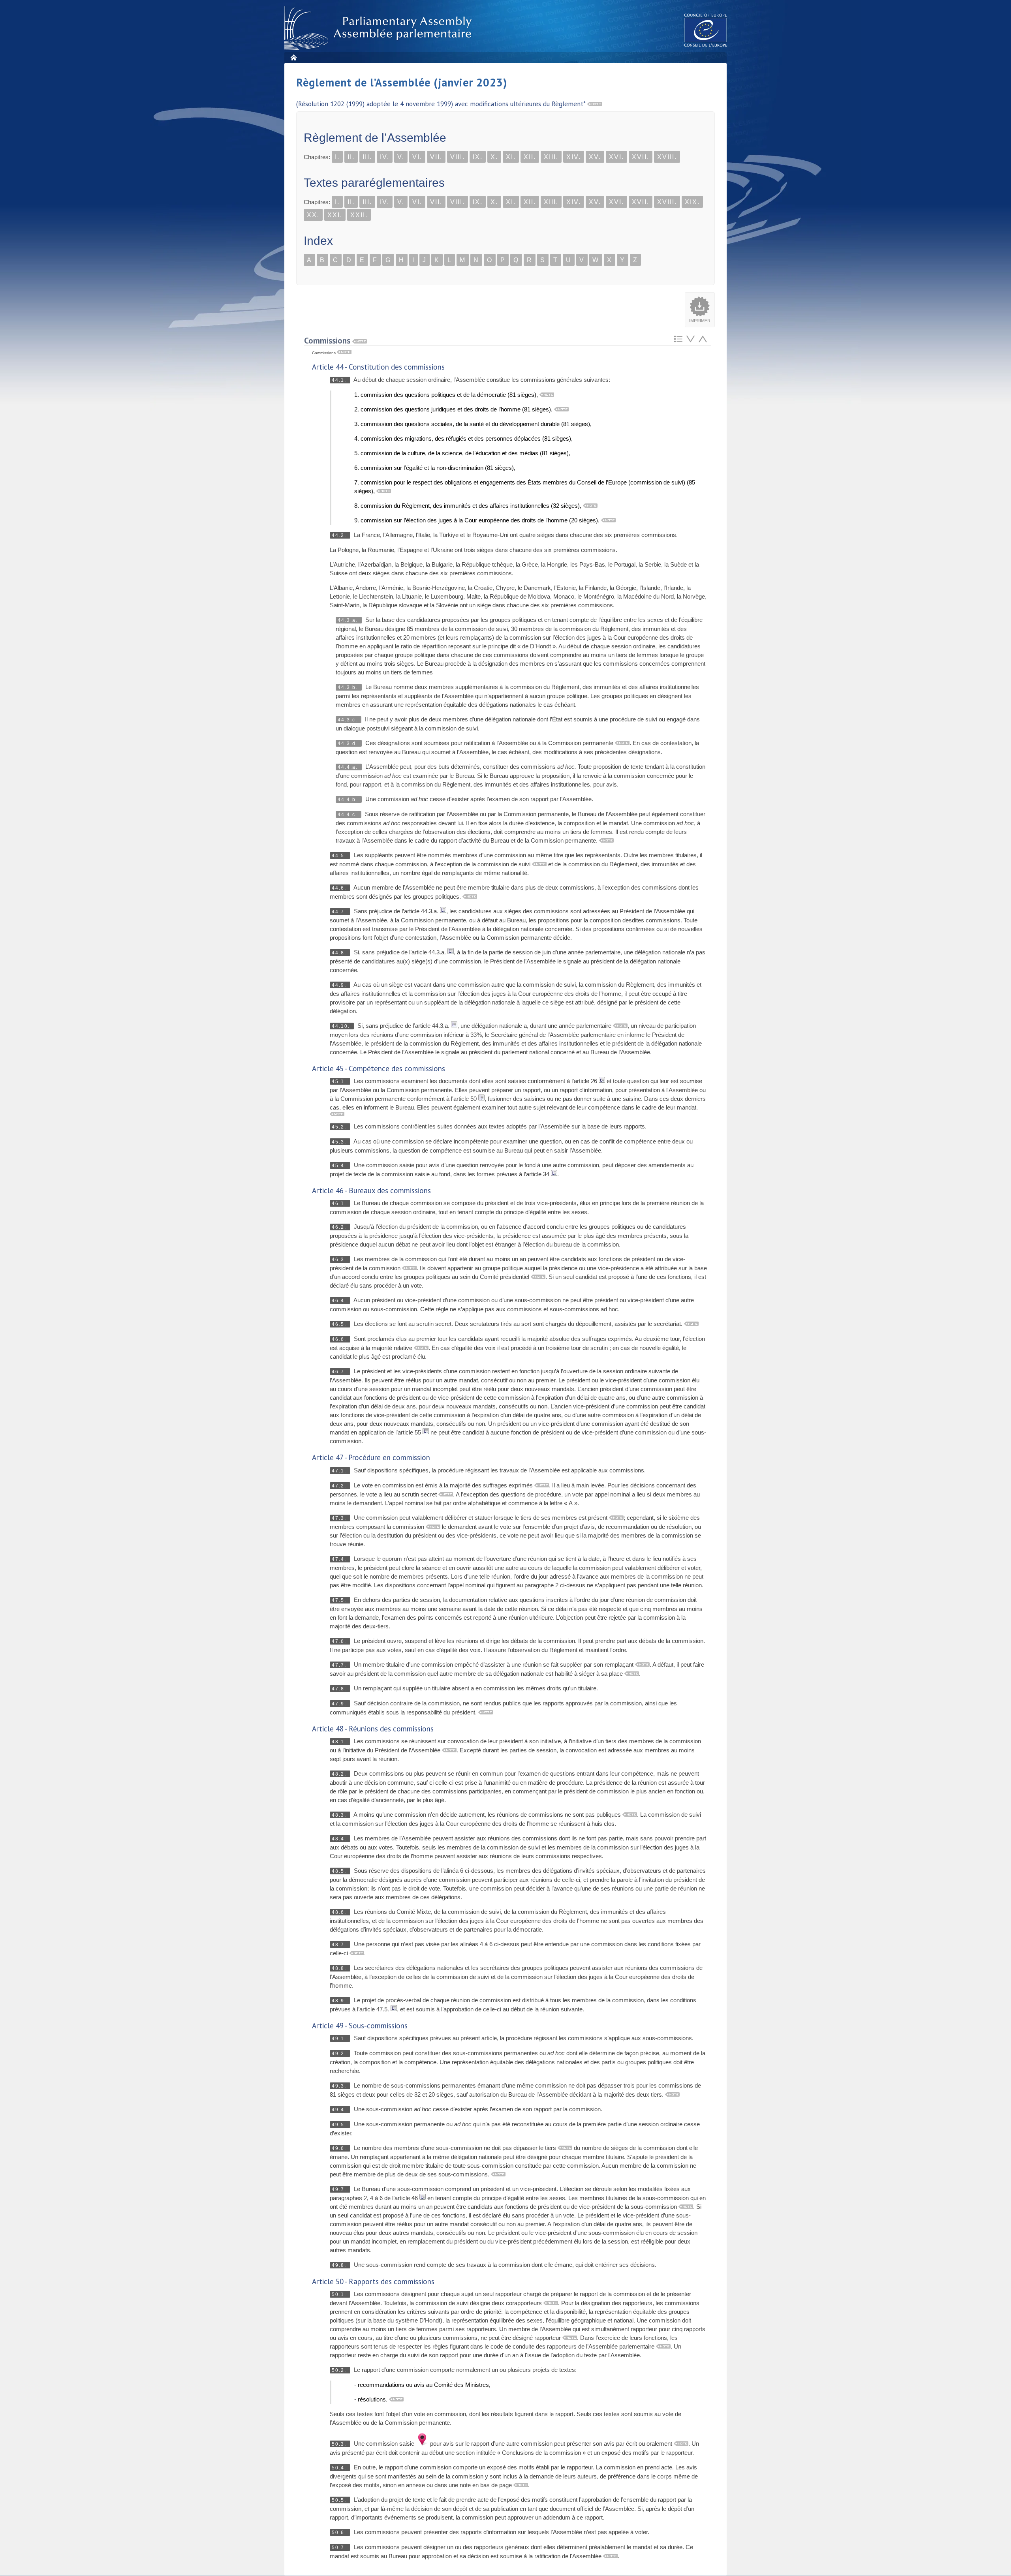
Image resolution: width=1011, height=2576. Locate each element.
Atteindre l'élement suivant (691, 339)
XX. (313, 215)
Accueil (293, 57)
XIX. (692, 202)
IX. (478, 157)
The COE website (706, 30)
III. (367, 157)
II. (351, 157)
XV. (595, 157)
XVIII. (667, 157)
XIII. (551, 157)
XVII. (641, 157)
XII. (530, 157)
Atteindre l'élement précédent (703, 339)
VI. (417, 157)
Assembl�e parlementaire (380, 28)
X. (494, 157)
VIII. (458, 157)
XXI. (335, 215)
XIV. (574, 157)
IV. (385, 157)
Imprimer (700, 321)
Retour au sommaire (678, 339)
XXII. (359, 215)
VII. (436, 157)
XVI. (616, 157)
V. (401, 157)
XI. (511, 157)
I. (337, 157)
